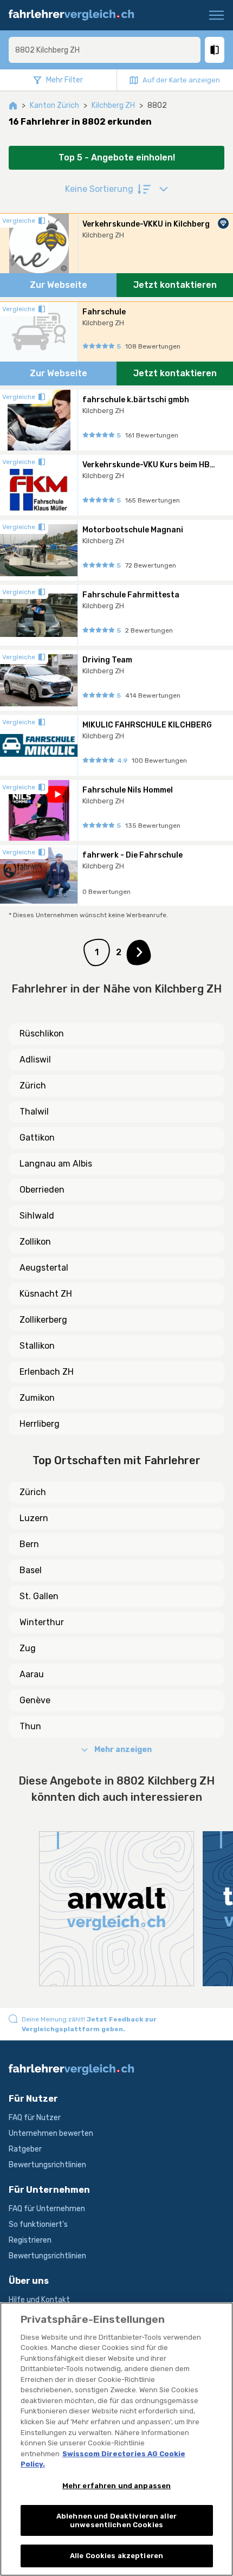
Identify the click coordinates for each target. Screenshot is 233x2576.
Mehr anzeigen (123, 1750)
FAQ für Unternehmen (47, 2209)
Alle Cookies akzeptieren (116, 2556)
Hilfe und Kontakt (39, 2300)
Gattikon (37, 1138)
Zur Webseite (59, 285)
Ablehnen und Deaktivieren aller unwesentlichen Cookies (116, 2520)
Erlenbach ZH (47, 1372)
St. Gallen (39, 1596)
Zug (28, 1648)
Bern (29, 1544)
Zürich (33, 1086)
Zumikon (37, 1398)
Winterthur (42, 1622)
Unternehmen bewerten (51, 2133)
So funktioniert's (38, 2224)
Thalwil (34, 1112)
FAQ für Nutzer (35, 2118)
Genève (35, 1700)
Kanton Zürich (54, 105)
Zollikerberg (43, 1320)
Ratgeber (25, 2149)
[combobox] (105, 50)
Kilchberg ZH (113, 105)
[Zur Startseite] (76, 15)
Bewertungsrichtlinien (47, 2165)
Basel (31, 1570)
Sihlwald (37, 1216)
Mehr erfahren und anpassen (116, 2486)
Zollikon (35, 1242)
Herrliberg (40, 1424)
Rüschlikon (42, 1033)
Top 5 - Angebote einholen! (117, 157)
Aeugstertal (44, 1268)
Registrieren (30, 2240)
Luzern (34, 1518)
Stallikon (37, 1346)
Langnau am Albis (56, 1164)
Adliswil (35, 1060)
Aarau (32, 1674)
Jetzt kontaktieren (175, 285)
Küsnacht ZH (46, 1294)
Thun (30, 1726)
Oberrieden (42, 1190)
